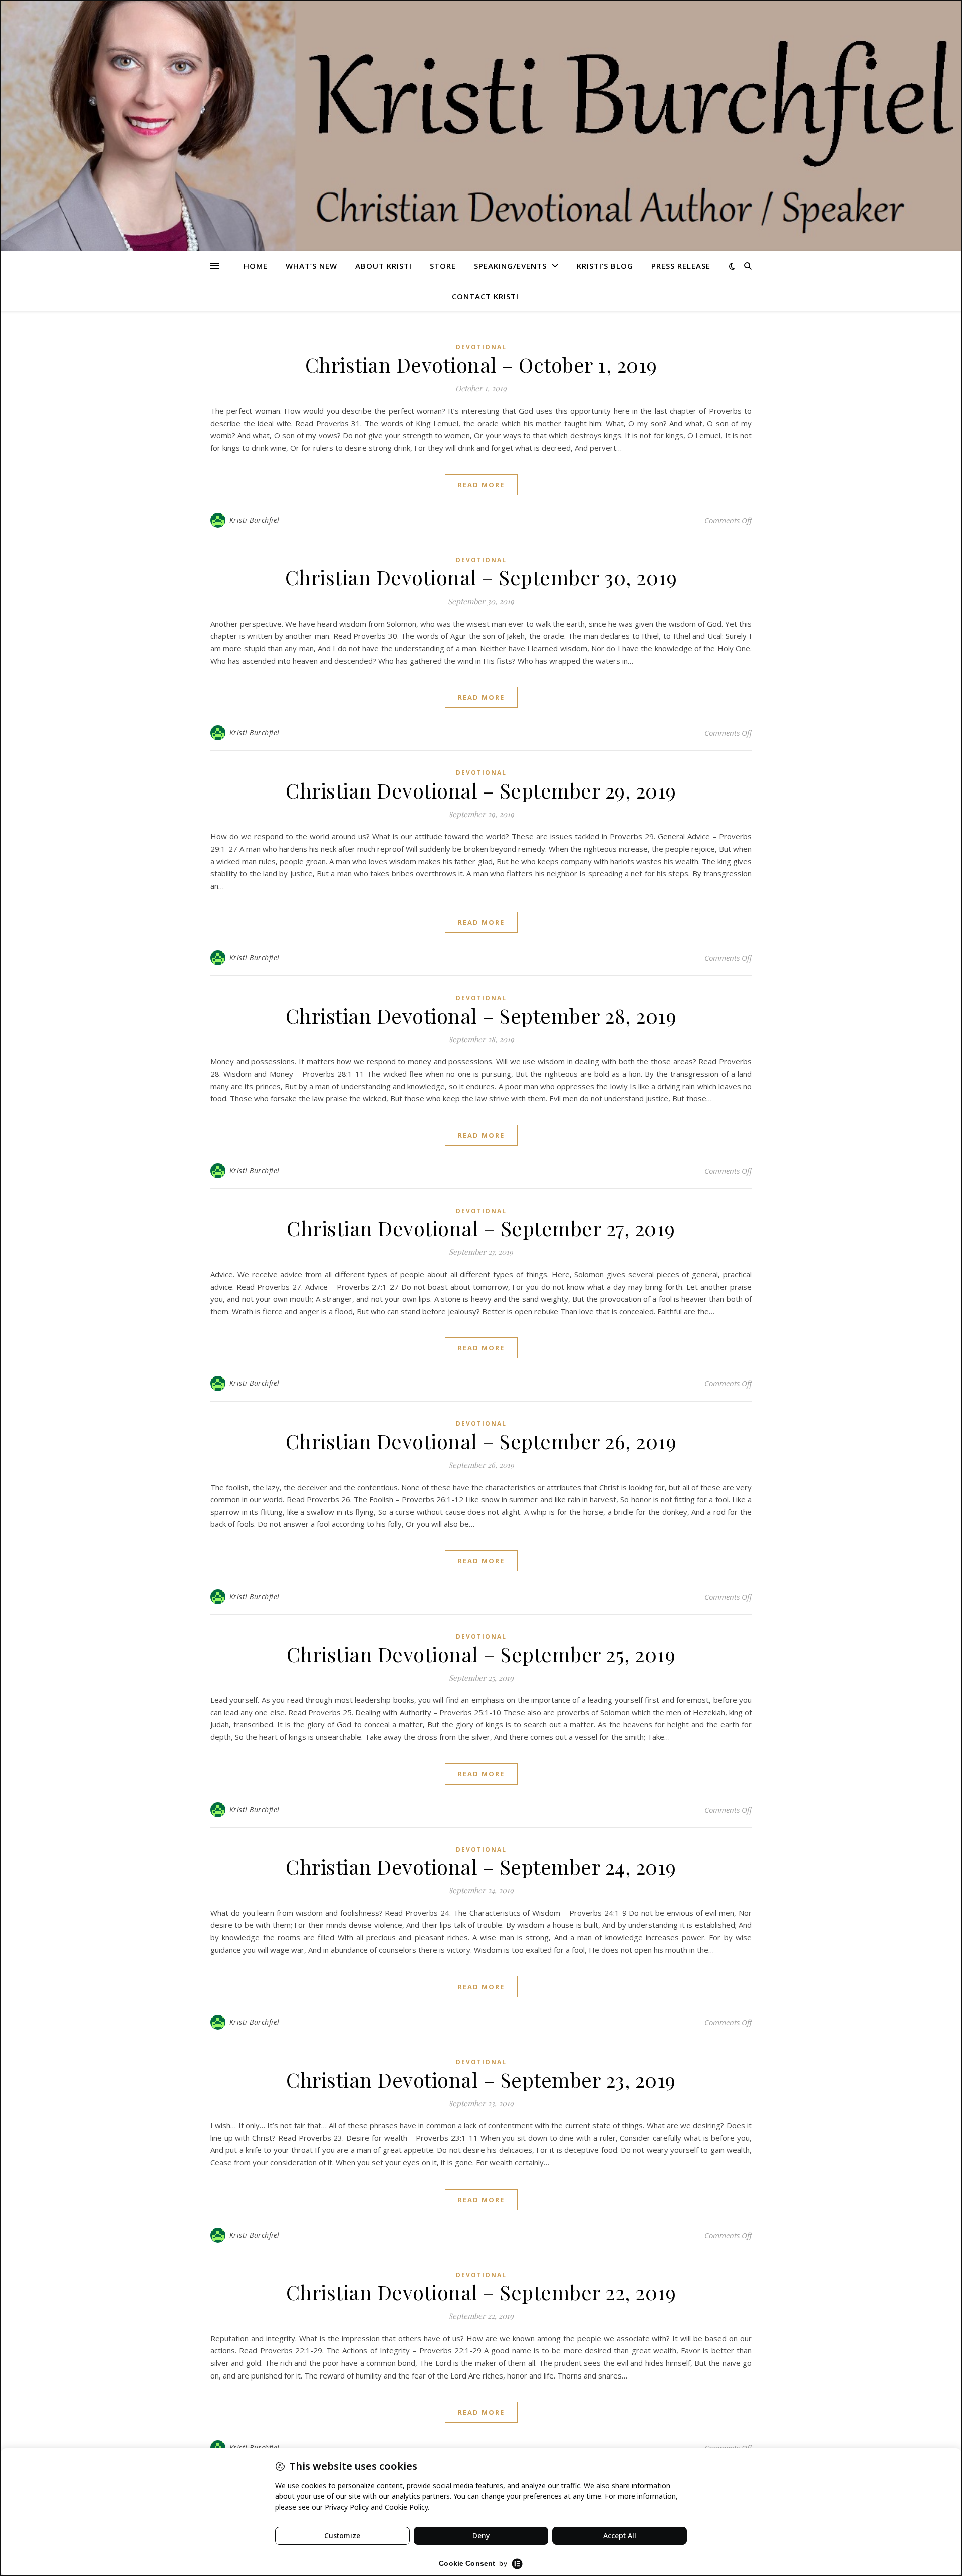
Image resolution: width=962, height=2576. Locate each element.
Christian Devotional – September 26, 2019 (481, 1441)
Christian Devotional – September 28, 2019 (481, 1015)
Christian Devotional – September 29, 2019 (481, 790)
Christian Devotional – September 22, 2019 (481, 2292)
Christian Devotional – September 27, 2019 (481, 1228)
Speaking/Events (510, 266)
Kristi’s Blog (605, 266)
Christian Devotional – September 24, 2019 (481, 1866)
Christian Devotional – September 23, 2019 (481, 2079)
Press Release (681, 266)
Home (256, 266)
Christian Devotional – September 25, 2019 (481, 1654)
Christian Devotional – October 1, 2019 (481, 365)
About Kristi (384, 266)
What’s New (311, 266)
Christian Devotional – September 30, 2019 (481, 577)
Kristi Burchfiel (255, 520)
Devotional (481, 347)
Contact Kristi (485, 296)
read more (481, 485)
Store (443, 266)
